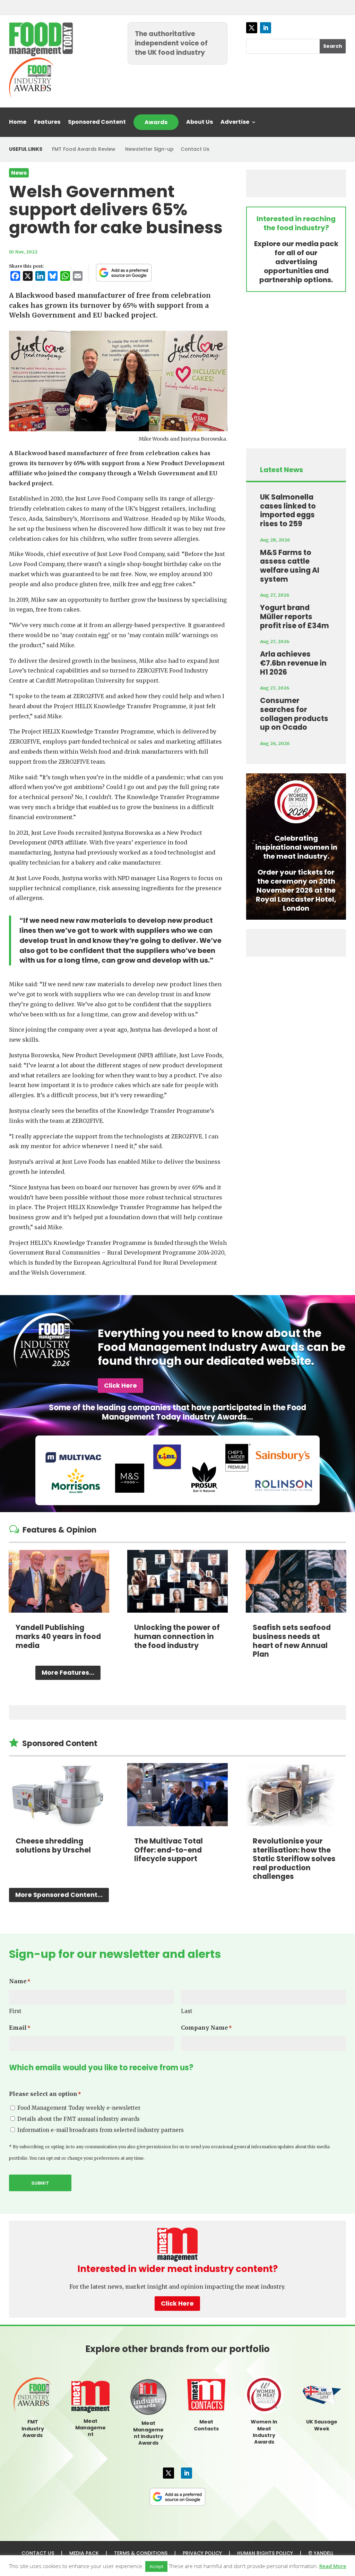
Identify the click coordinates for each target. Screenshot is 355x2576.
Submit (40, 2183)
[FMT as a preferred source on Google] (124, 272)
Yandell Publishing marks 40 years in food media (58, 1636)
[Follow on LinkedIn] (266, 28)
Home (18, 123)
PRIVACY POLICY (202, 2553)
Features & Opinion (59, 1530)
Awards (156, 122)
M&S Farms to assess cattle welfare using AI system (290, 566)
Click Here (120, 1385)
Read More (333, 2566)
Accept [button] (156, 2566)
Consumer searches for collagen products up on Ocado (294, 714)
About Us (200, 123)
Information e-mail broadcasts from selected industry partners (101, 2130)
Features (47, 123)
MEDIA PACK (84, 2553)
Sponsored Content (97, 123)
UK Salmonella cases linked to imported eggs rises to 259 (288, 510)
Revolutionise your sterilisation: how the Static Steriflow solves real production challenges (294, 1859)
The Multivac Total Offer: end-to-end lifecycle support (168, 1850)
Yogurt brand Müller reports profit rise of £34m (295, 616)
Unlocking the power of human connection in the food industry (177, 1636)
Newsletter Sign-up (149, 149)
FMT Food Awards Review (84, 149)
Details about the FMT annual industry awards (79, 2119)
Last (187, 2011)
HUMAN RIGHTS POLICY (265, 2553)
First (15, 2011)
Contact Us (195, 149)
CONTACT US (38, 2553)
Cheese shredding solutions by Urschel (53, 1845)
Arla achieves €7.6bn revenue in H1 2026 (293, 663)
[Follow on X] (252, 28)
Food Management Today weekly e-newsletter (79, 2108)
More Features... (68, 1672)
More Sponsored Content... (59, 1895)
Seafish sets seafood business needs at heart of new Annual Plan (292, 1641)
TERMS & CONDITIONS (141, 2553)
